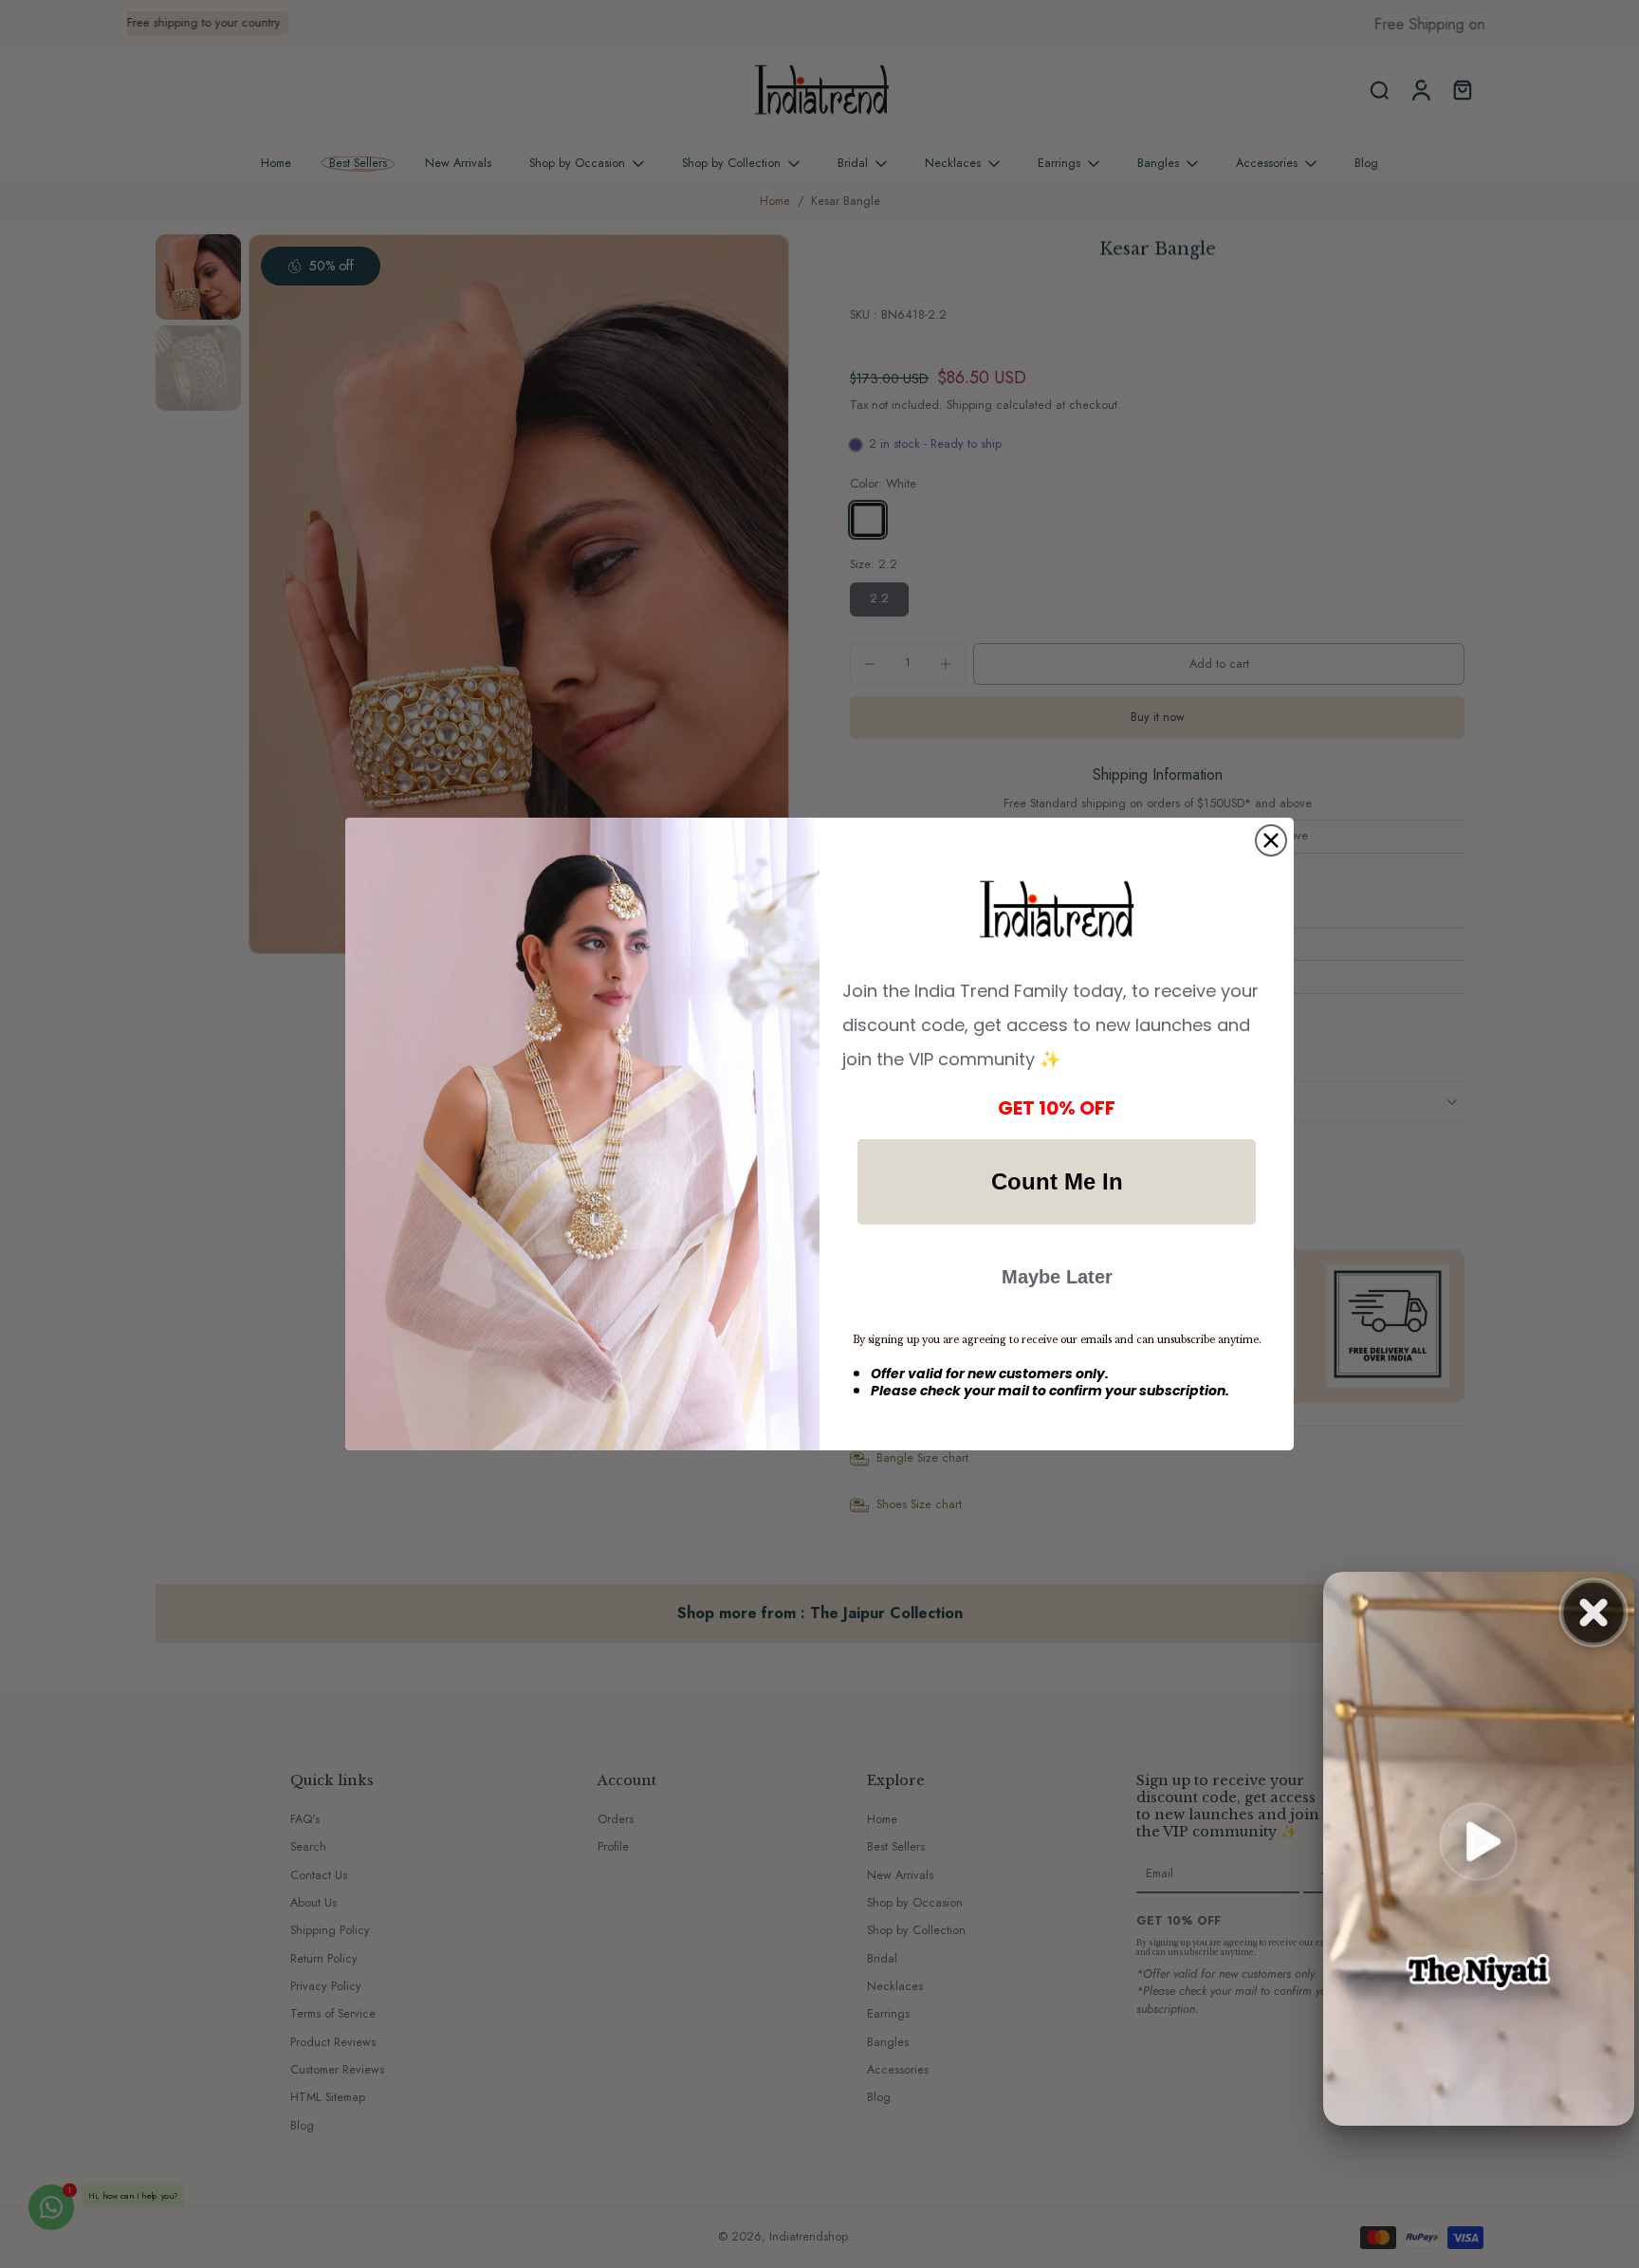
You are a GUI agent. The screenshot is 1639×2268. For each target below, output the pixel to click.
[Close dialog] (1271, 840)
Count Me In (1057, 1181)
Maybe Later (1057, 1277)
